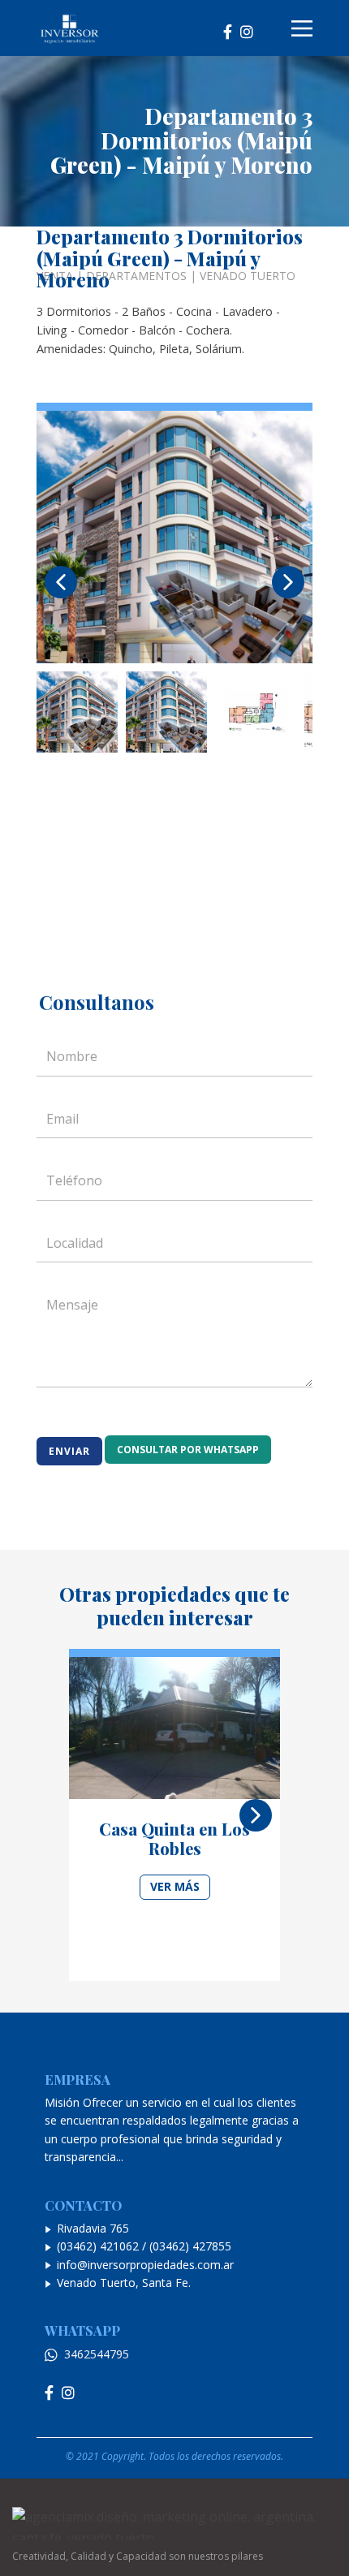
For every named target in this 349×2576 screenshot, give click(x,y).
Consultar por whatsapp (188, 1450)
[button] (61, 582)
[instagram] (247, 29)
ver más (175, 1886)
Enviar (69, 1451)
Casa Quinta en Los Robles (174, 1838)
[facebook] (228, 29)
